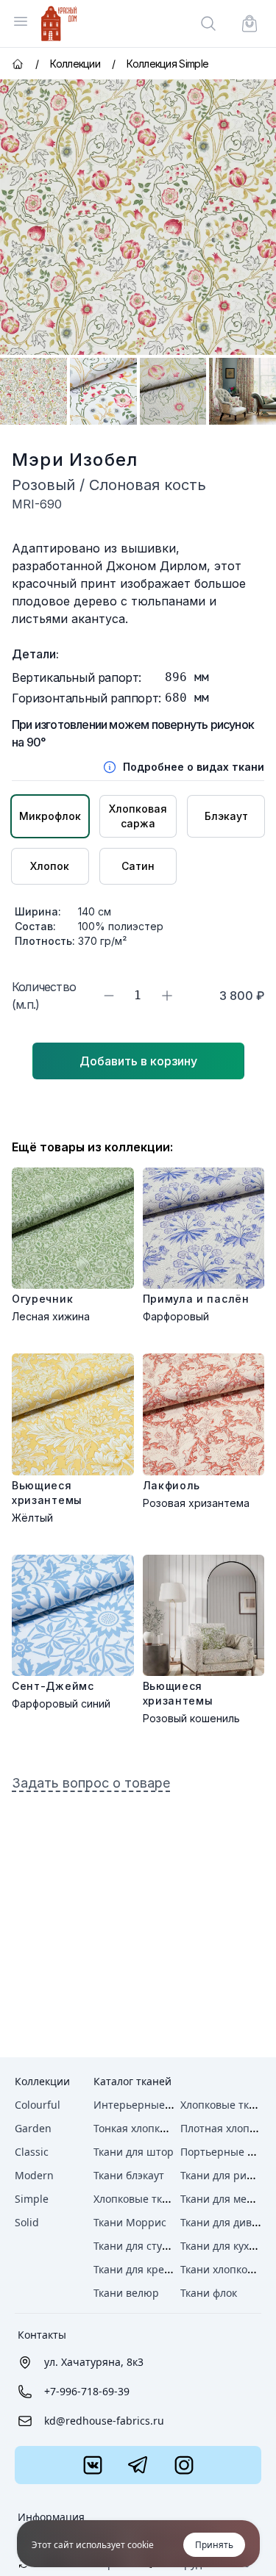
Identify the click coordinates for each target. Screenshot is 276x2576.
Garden (33, 2128)
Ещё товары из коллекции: (92, 1147)
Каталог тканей (132, 2081)
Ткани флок (209, 2293)
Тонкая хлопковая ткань (154, 2128)
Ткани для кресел (137, 2269)
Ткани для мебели (226, 2199)
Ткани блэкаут (129, 2175)
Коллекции (42, 2081)
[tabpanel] (138, 217)
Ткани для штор (134, 2152)
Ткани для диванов (228, 2222)
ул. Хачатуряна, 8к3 (94, 2362)
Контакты (42, 2335)
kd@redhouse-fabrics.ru (104, 2421)
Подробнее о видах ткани (194, 767)
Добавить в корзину (138, 1061)
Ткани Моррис (130, 2222)
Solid (27, 2222)
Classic (32, 2152)
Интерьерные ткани (145, 2105)
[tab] (33, 391)
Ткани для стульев (139, 2246)
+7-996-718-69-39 (87, 2391)
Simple (32, 2199)
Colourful (38, 2105)
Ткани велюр (126, 2293)
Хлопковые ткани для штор (163, 2199)
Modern (34, 2175)
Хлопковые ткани (224, 2105)
